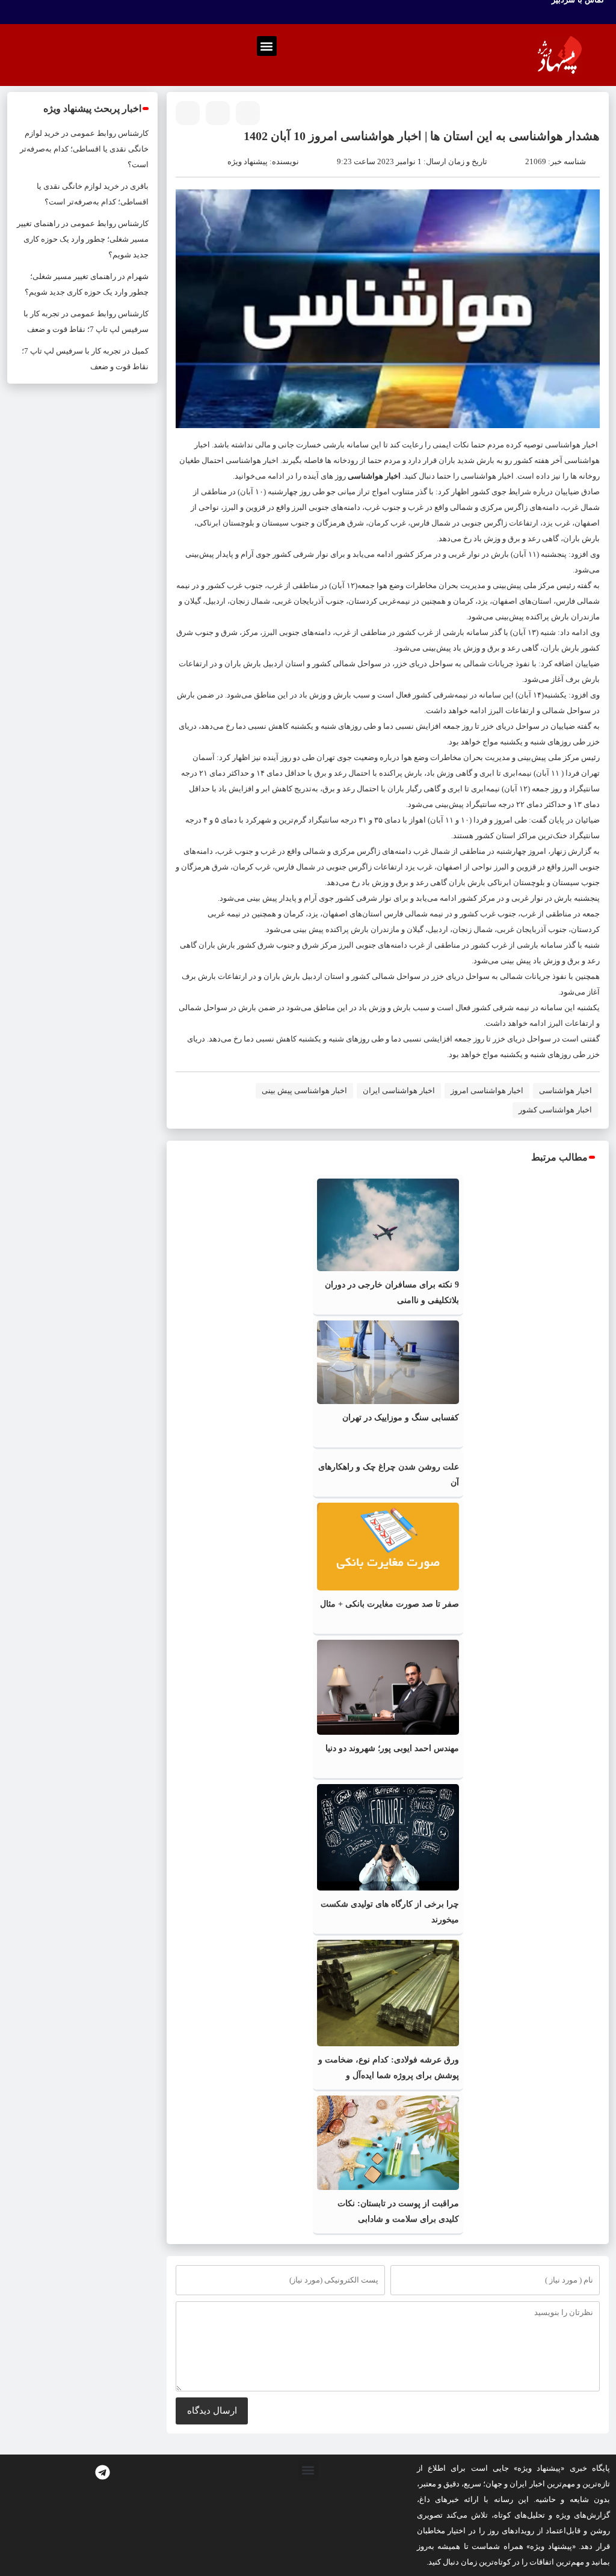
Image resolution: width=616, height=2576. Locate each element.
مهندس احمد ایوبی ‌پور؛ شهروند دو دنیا (392, 1748)
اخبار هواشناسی (571, 445)
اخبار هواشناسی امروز (487, 1090)
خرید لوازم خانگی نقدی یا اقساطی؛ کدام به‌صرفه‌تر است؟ (84, 149)
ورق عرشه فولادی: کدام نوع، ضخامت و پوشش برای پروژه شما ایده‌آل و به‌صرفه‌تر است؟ (389, 2075)
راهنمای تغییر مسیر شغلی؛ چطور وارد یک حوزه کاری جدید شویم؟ (83, 239)
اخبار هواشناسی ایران (399, 1090)
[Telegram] (103, 2473)
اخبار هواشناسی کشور (555, 1110)
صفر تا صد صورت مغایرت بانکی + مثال (390, 1604)
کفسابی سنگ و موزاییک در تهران (401, 1418)
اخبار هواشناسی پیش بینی (304, 1090)
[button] (267, 46)
